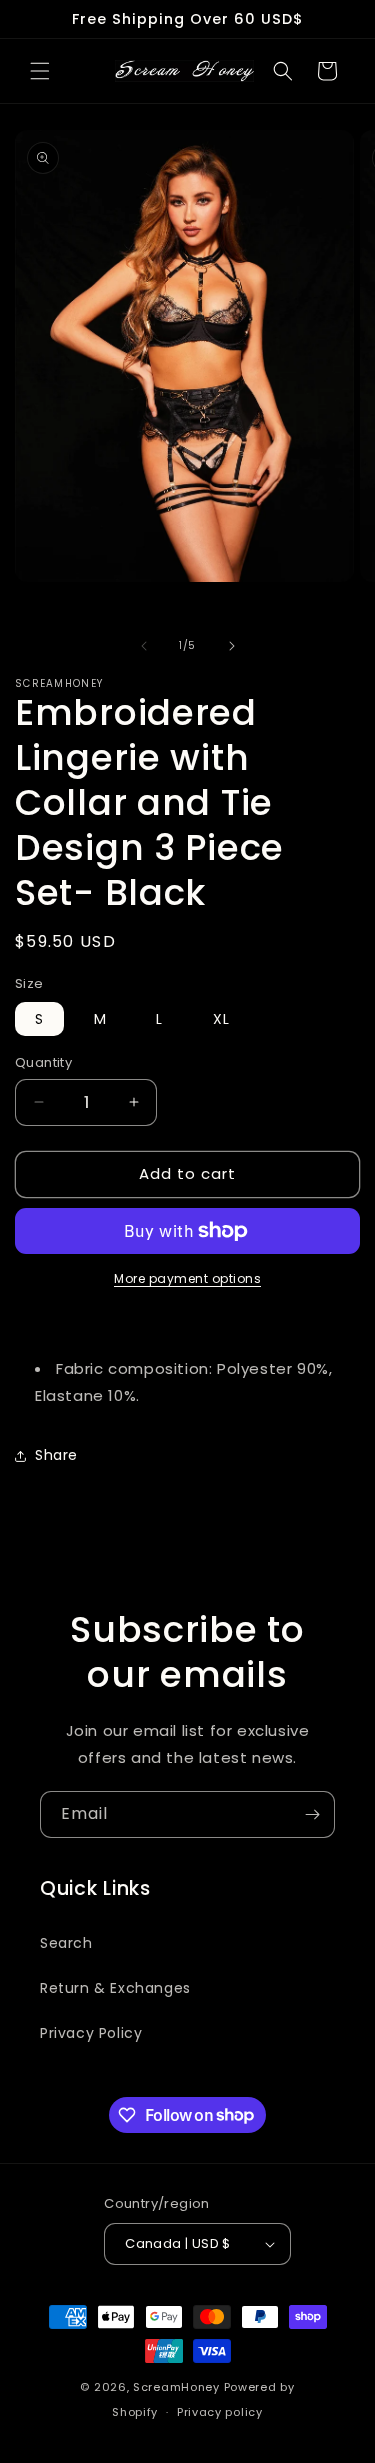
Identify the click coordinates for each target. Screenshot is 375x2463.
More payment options (187, 1278)
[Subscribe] (312, 1814)
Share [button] (56, 1455)
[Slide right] (232, 646)
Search (66, 1943)
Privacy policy (220, 2412)
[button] (40, 71)
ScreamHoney (176, 2387)
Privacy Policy (91, 2033)
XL (221, 1019)
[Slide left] (144, 646)
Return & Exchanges (115, 1988)
